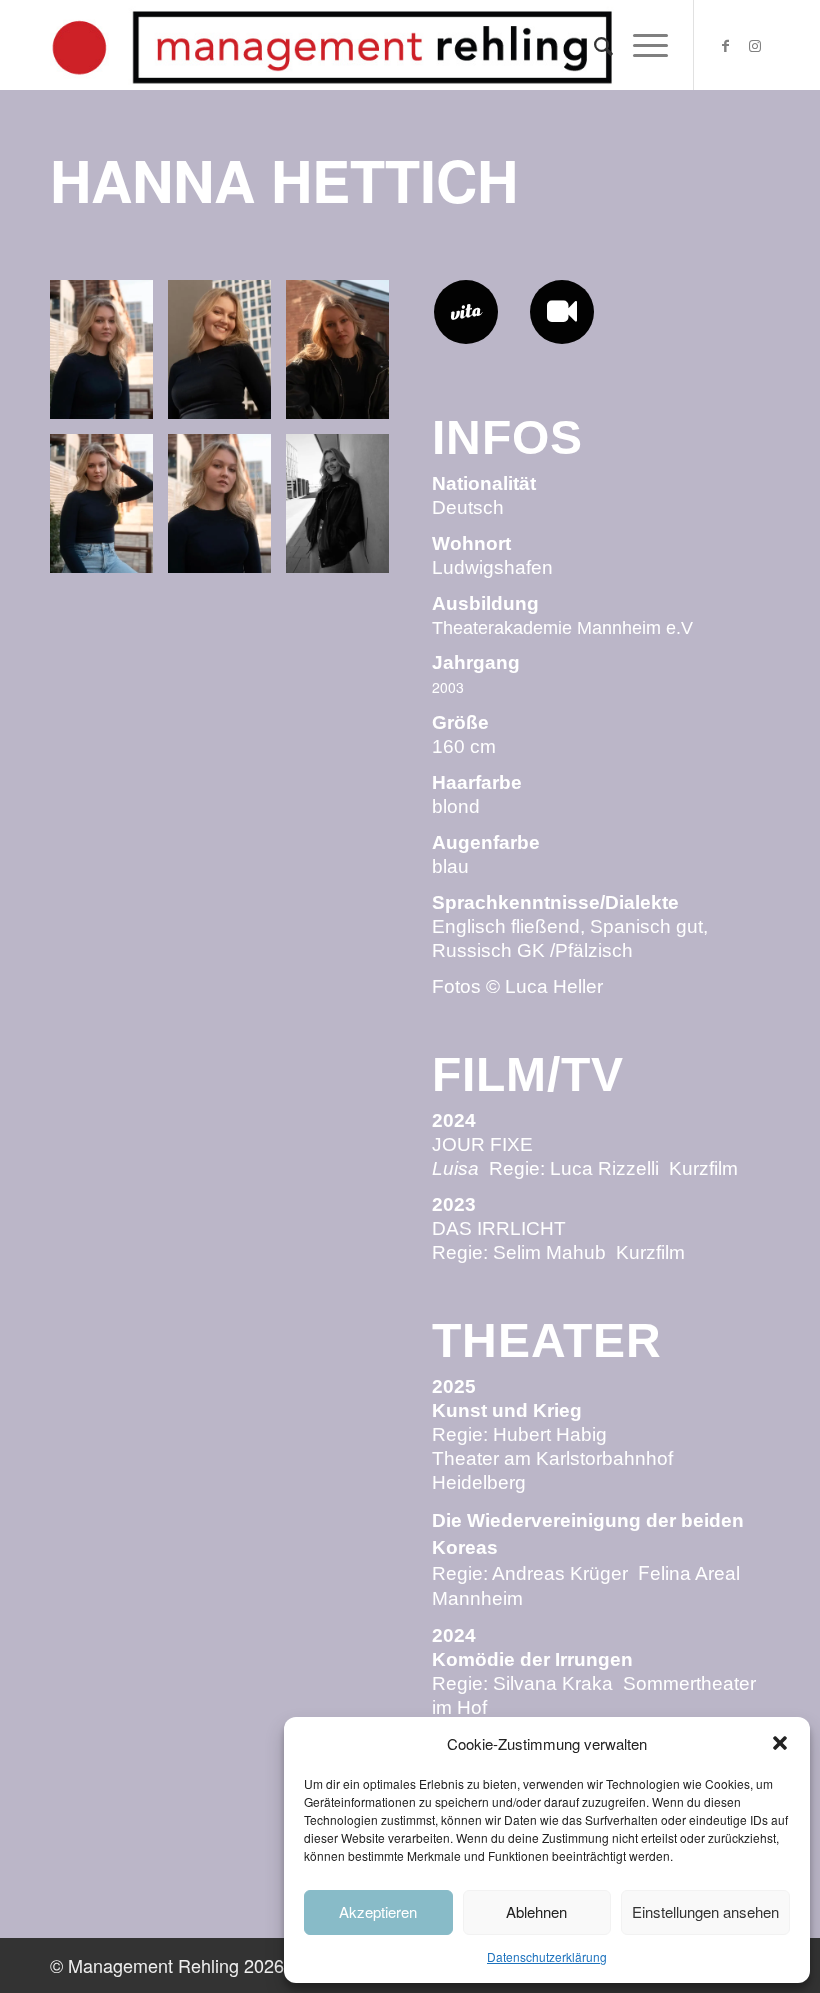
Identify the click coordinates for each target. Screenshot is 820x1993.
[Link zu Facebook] (725, 45)
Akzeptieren (378, 1911)
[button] (780, 1743)
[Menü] (640, 45)
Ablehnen (536, 1911)
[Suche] (593, 45)
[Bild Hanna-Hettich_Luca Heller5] (227, 511)
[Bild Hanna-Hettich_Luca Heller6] (345, 511)
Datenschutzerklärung (547, 1956)
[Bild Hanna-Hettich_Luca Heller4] (109, 511)
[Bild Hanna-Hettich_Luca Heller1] (109, 357)
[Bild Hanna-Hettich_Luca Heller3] (345, 357)
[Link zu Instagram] (755, 45)
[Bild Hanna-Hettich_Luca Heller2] (227, 357)
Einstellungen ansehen (705, 1911)
